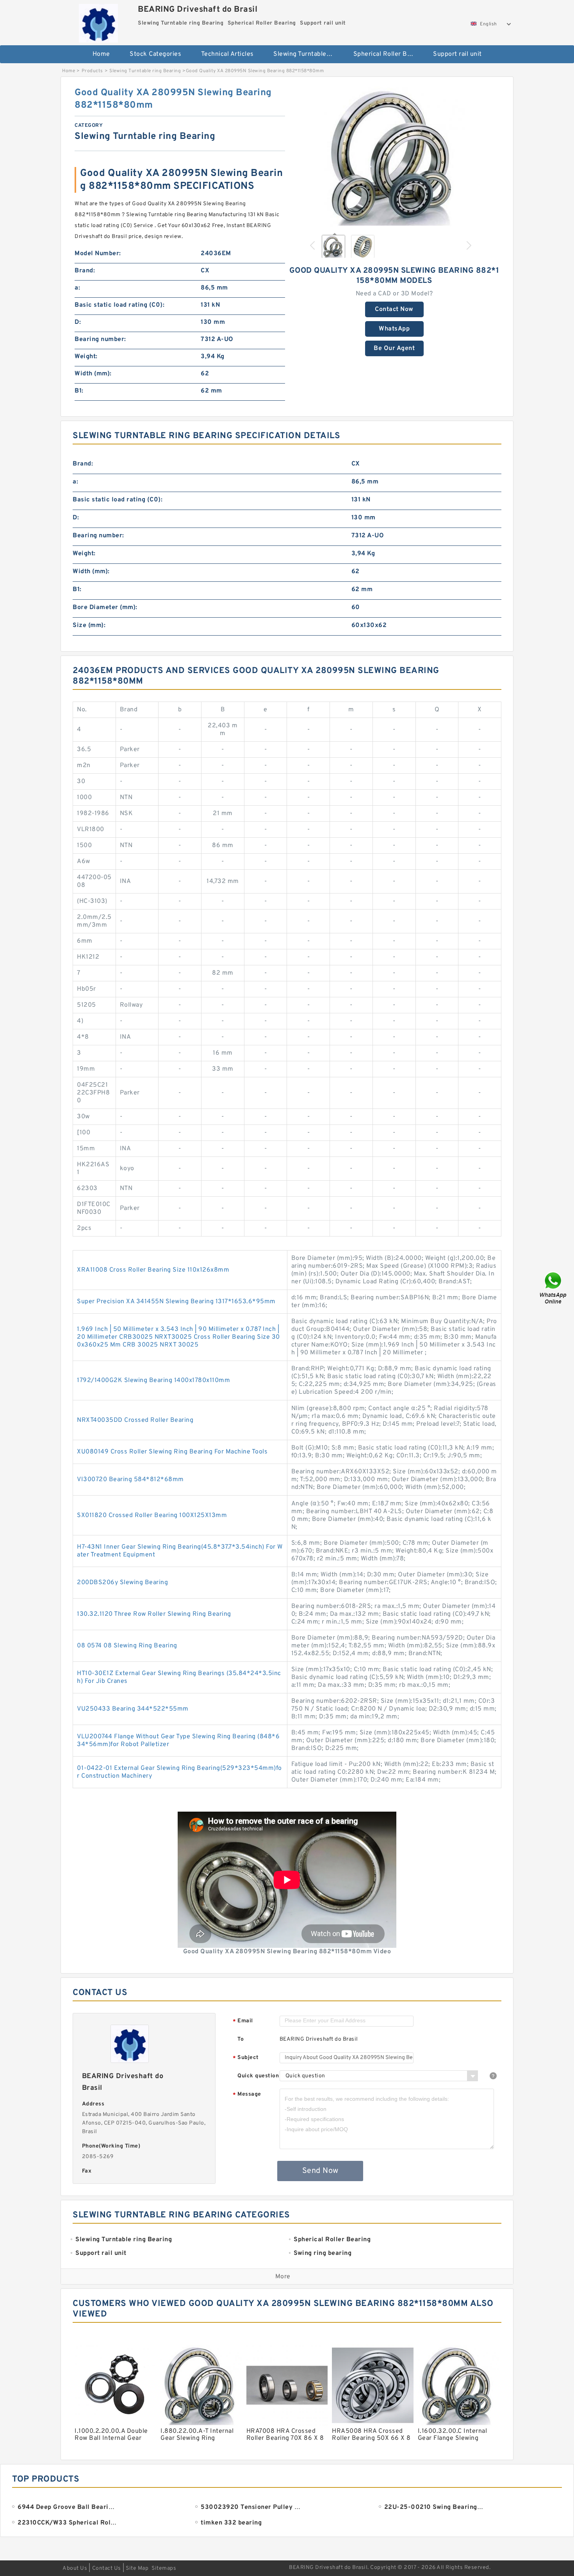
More (283, 2277)
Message (247, 2095)
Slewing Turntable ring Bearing (308, 54)
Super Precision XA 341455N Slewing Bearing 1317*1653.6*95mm (176, 1302)
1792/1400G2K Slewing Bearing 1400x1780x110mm (153, 1380)
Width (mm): (93, 374)
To (241, 2039)
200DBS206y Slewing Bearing (122, 1583)
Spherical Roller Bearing (388, 54)
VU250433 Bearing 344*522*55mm (133, 1709)
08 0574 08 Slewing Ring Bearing (127, 1646)
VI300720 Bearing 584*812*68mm (130, 1480)
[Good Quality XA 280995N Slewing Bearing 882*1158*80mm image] (394, 157)
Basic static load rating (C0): (119, 305)
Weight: (86, 357)
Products (92, 71)
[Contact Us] (554, 1288)
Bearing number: (100, 339)
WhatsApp (394, 329)
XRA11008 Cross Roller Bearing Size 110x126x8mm (153, 1270)
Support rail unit (457, 54)
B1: (79, 391)
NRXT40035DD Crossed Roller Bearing (135, 1420)
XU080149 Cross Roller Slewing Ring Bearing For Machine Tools (172, 1452)
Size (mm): (89, 625)
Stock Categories (155, 54)
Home (101, 54)
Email (243, 2021)
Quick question (258, 2076)
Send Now (320, 2171)
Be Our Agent (394, 348)
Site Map (137, 2568)
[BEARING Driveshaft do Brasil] (98, 21)
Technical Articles (227, 54)
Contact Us (107, 2568)
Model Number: (98, 254)
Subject (246, 2058)
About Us (75, 2568)
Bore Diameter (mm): (105, 608)
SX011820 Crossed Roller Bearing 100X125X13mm (152, 1515)
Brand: (85, 271)
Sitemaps (164, 2568)
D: (78, 322)
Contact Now (394, 309)
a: (77, 288)
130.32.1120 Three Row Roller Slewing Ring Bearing (154, 1614)
